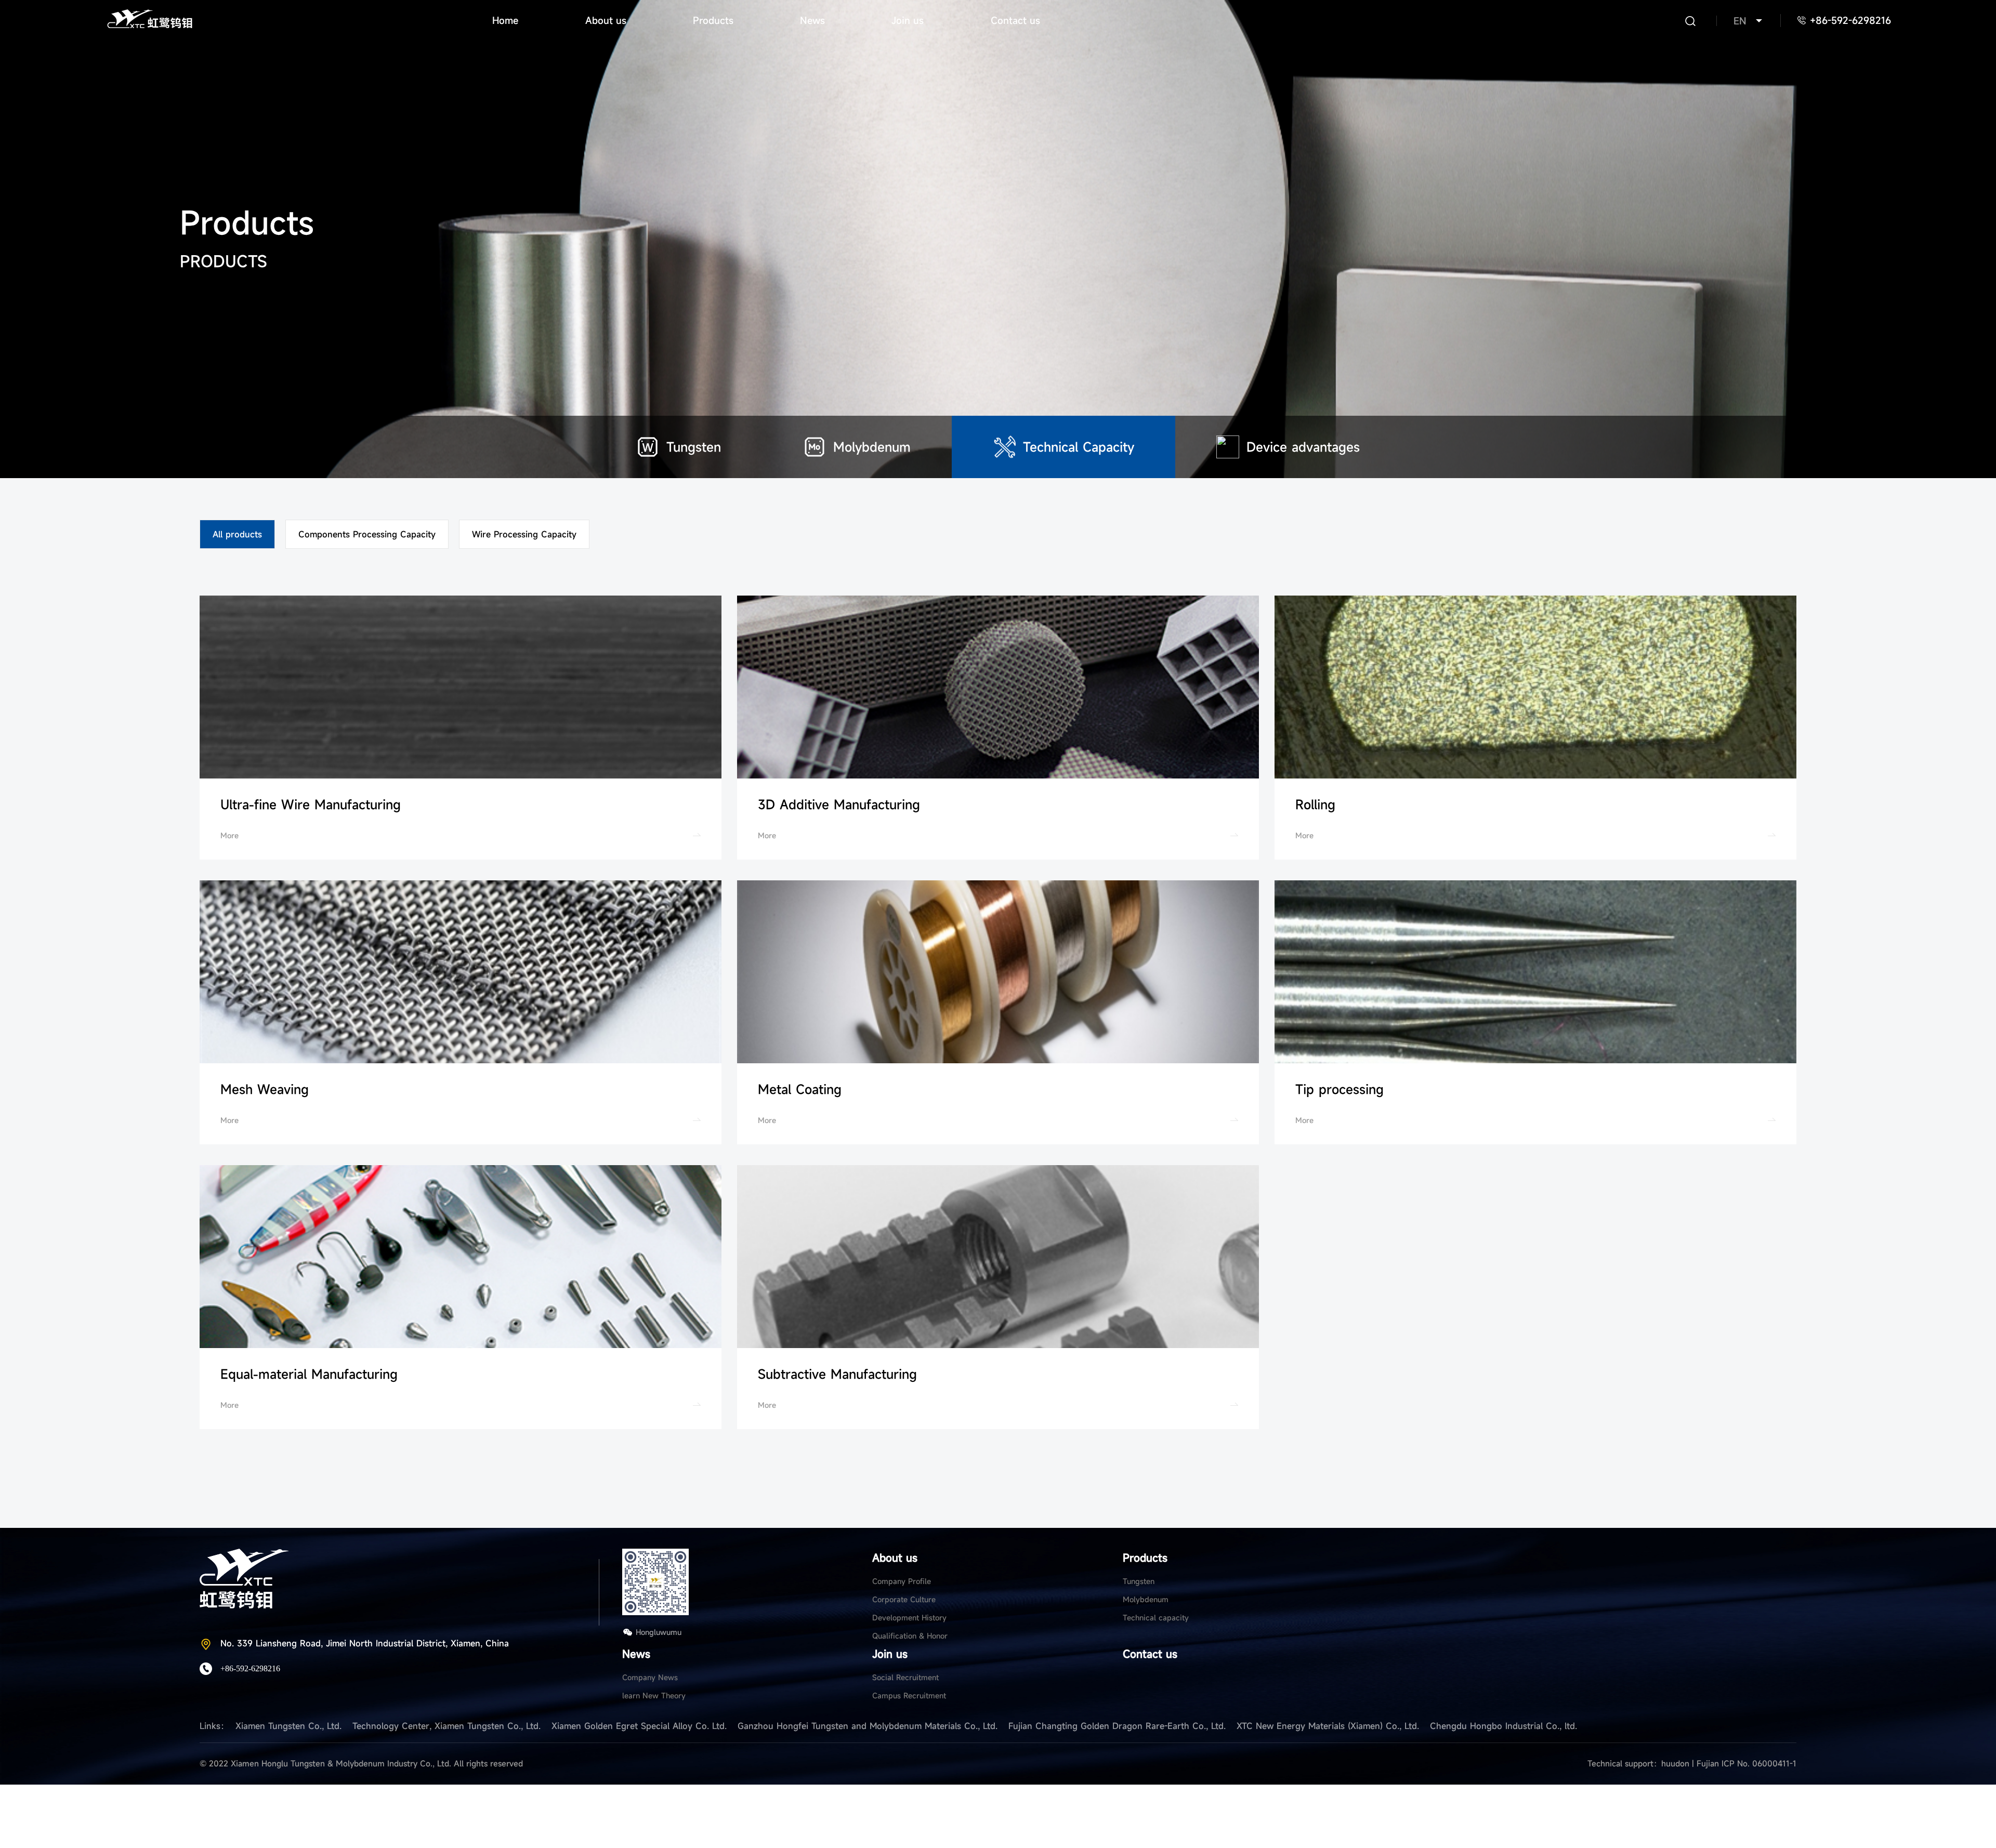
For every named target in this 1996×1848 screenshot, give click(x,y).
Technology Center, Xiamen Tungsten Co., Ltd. (447, 1726)
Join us (908, 20)
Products (713, 20)
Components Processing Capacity (367, 534)
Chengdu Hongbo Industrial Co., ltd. (1503, 1726)
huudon (1677, 1763)
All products (237, 534)
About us (606, 20)
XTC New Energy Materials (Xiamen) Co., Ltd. (1328, 1726)
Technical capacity (1156, 1618)
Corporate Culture (904, 1599)
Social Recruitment (905, 1677)
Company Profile (902, 1581)
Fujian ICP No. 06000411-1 (1746, 1763)
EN (1740, 21)
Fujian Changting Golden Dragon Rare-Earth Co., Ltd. (1117, 1726)
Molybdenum (1146, 1599)
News (812, 20)
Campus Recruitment (909, 1695)
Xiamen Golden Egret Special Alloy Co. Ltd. (639, 1726)
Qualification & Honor (910, 1636)
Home (505, 20)
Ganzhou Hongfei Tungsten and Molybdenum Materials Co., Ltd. (868, 1726)
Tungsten (1139, 1581)
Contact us (1015, 20)
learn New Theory (654, 1695)
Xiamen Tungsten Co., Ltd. (288, 1726)
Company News (650, 1677)
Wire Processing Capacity (524, 534)
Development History (909, 1618)
